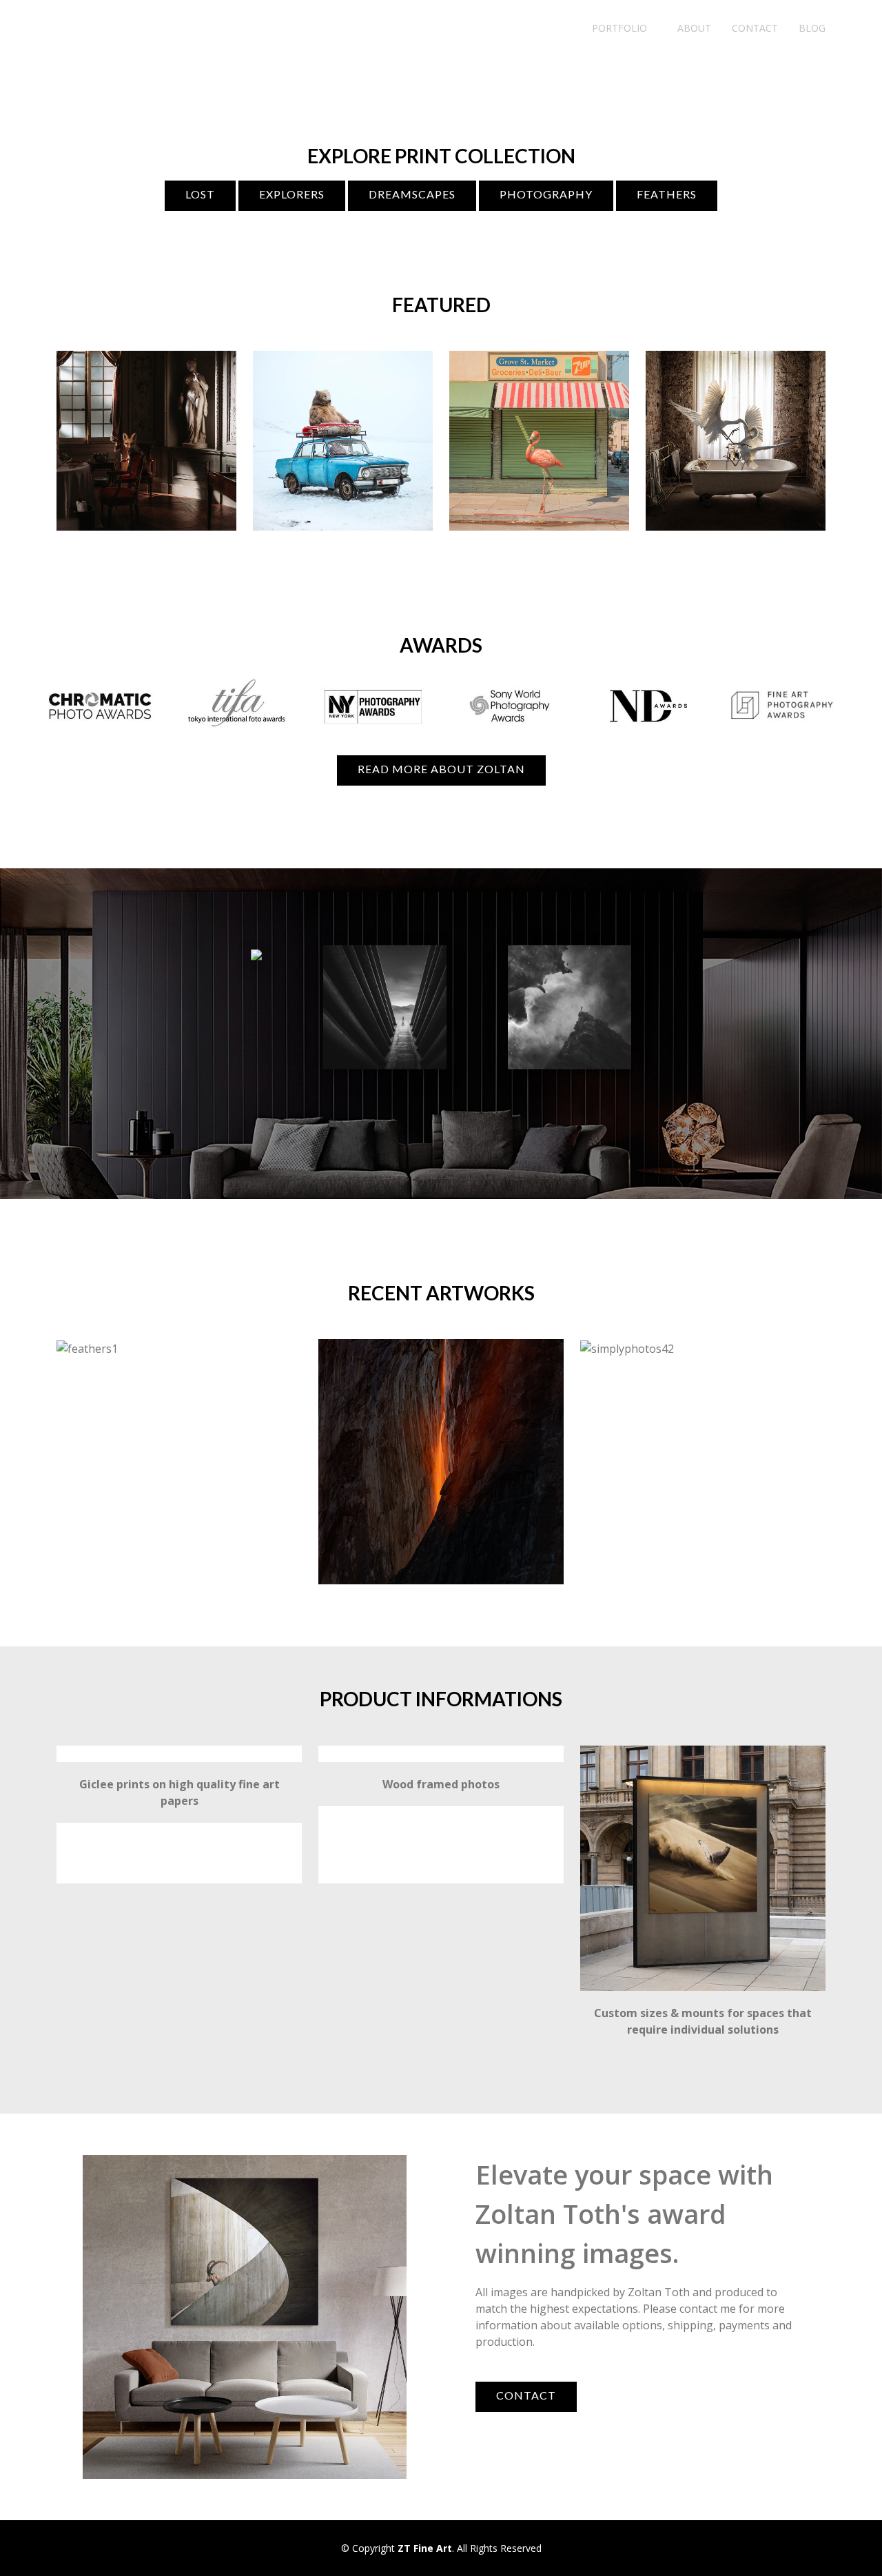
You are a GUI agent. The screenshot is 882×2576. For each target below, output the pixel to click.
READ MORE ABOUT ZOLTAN (441, 769)
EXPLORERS (292, 194)
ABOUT (694, 28)
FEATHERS (667, 194)
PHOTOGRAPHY (546, 194)
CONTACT (755, 28)
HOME (557, 28)
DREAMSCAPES (412, 194)
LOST (200, 194)
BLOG (812, 28)
